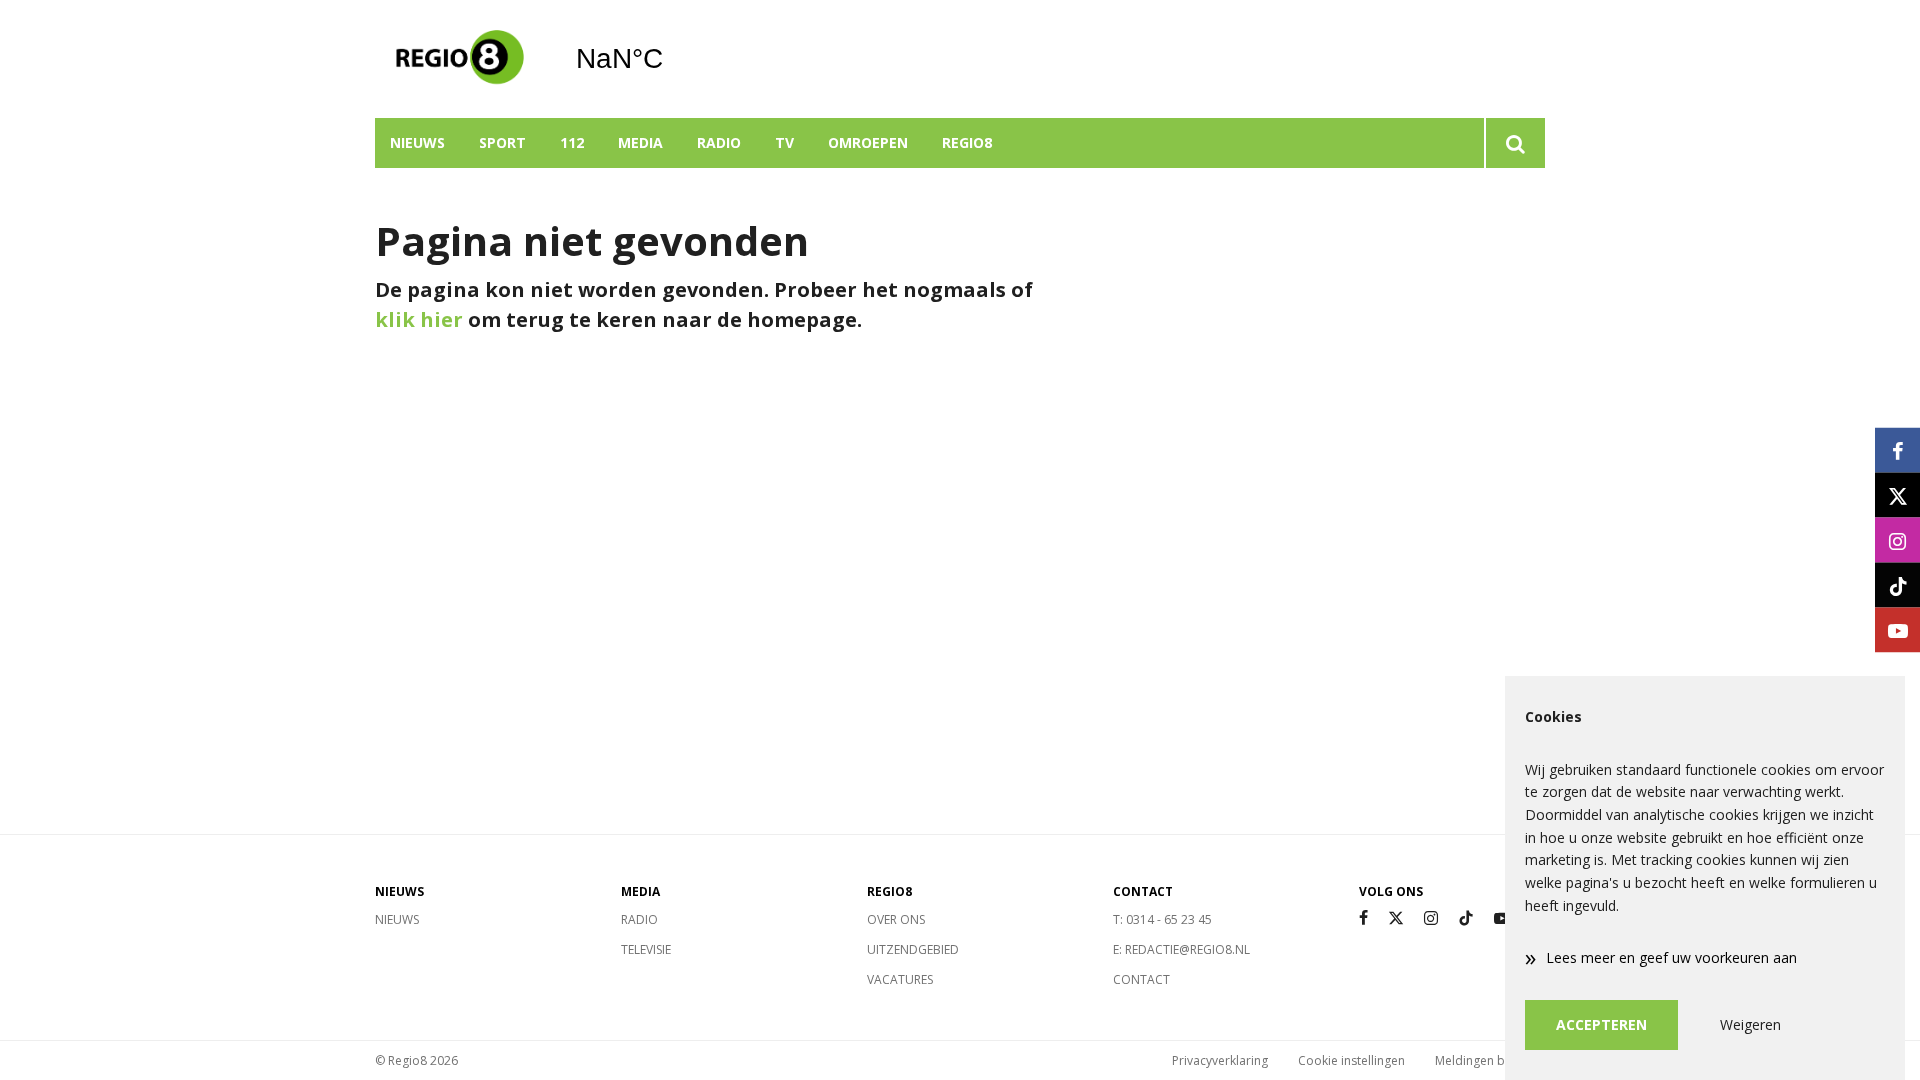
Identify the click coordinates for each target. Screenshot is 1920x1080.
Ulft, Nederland (670, 59)
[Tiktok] (1466, 918)
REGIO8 (967, 142)
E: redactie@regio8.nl (1181, 949)
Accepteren (1601, 1024)
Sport (502, 142)
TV (784, 142)
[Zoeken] (1514, 143)
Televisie (646, 949)
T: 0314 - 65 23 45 (1162, 919)
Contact (1141, 979)
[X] (1396, 918)
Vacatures (900, 979)
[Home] (460, 59)
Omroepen (868, 142)
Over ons (896, 919)
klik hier (419, 319)
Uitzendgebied (913, 949)
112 (572, 142)
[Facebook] (1363, 918)
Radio (719, 142)
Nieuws (417, 142)
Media (640, 142)
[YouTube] (1502, 918)
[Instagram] (1431, 918)
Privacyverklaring (1220, 1060)
